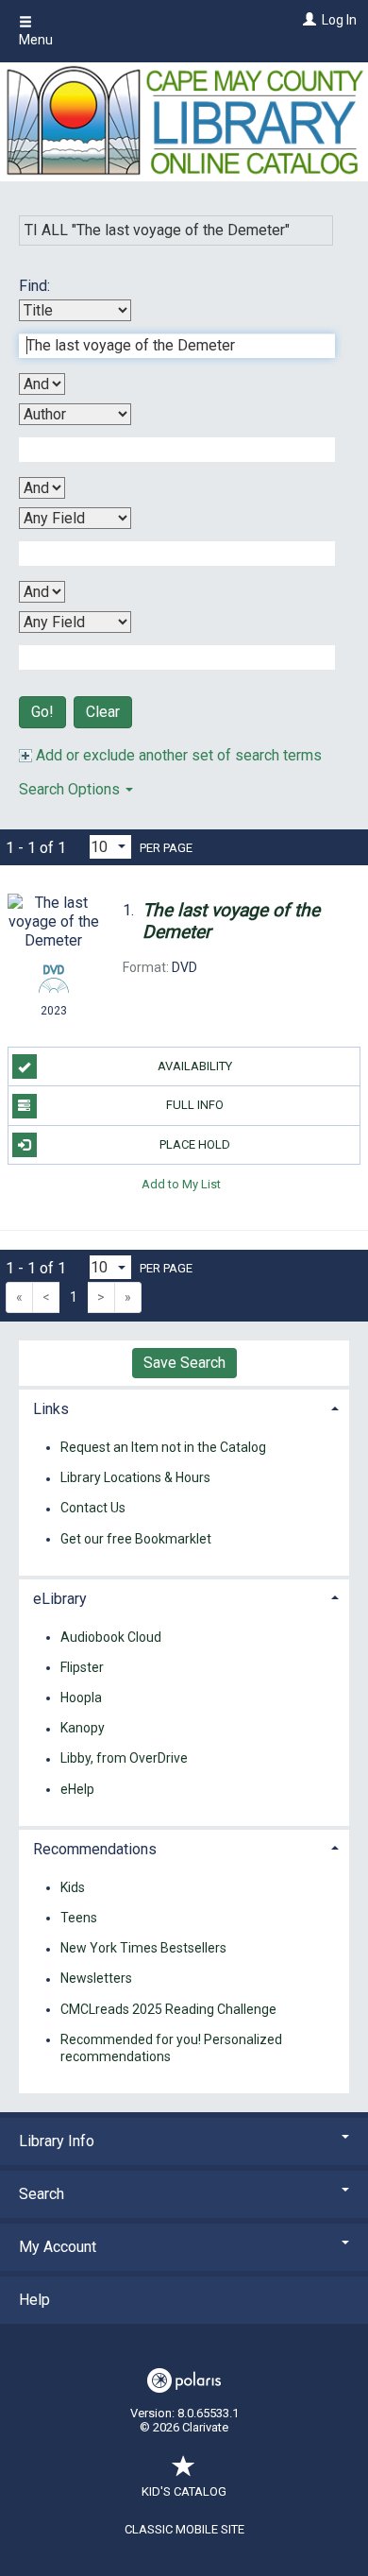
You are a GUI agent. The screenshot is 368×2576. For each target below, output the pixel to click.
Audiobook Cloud (111, 1637)
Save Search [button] (184, 1363)
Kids (73, 1887)
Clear (103, 712)
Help (34, 2300)
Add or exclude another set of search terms (177, 755)
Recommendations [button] (95, 1849)
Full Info (195, 1105)
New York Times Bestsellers (143, 1949)
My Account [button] (58, 2247)
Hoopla (81, 1697)
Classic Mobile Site (184, 2529)
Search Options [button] (71, 789)
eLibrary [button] (60, 1599)
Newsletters (96, 1979)
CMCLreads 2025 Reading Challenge (168, 2009)
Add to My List (181, 1184)
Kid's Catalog (184, 2491)
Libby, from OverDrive (124, 1759)
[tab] (184, 1407)
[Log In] (307, 20)
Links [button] (51, 1409)
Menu (36, 40)
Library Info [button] (57, 2141)
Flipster (82, 1667)
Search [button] (42, 2194)
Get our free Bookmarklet (136, 1539)
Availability (195, 1066)
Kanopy (83, 1729)
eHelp (77, 1789)
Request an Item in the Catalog (163, 1447)
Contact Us (93, 1509)
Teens (79, 1918)
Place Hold (195, 1144)
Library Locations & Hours (135, 1478)
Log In (339, 20)
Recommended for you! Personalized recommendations (171, 2048)
